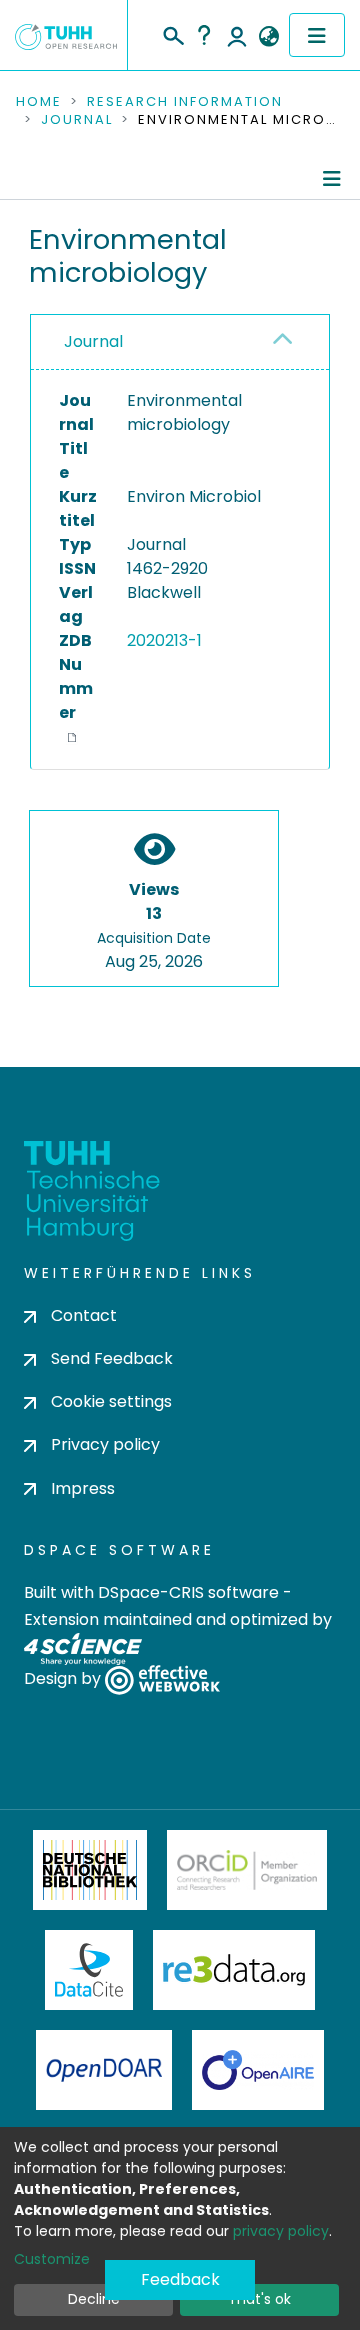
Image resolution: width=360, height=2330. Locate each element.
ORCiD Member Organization (247, 1870)
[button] (268, 37)
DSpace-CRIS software (188, 1592)
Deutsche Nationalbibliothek (90, 1870)
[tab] (180, 342)
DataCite (89, 1970)
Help (204, 35)
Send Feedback (112, 1358)
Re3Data (234, 1970)
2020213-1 (164, 640)
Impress (83, 1488)
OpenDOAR (104, 2070)
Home (39, 102)
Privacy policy (105, 1444)
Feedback (180, 2279)
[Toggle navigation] (317, 35)
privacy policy (281, 2231)
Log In (237, 35)
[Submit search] (172, 33)
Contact (84, 1315)
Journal (77, 120)
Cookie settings (111, 1401)
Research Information (185, 102)
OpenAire (258, 2070)
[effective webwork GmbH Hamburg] (162, 1678)
